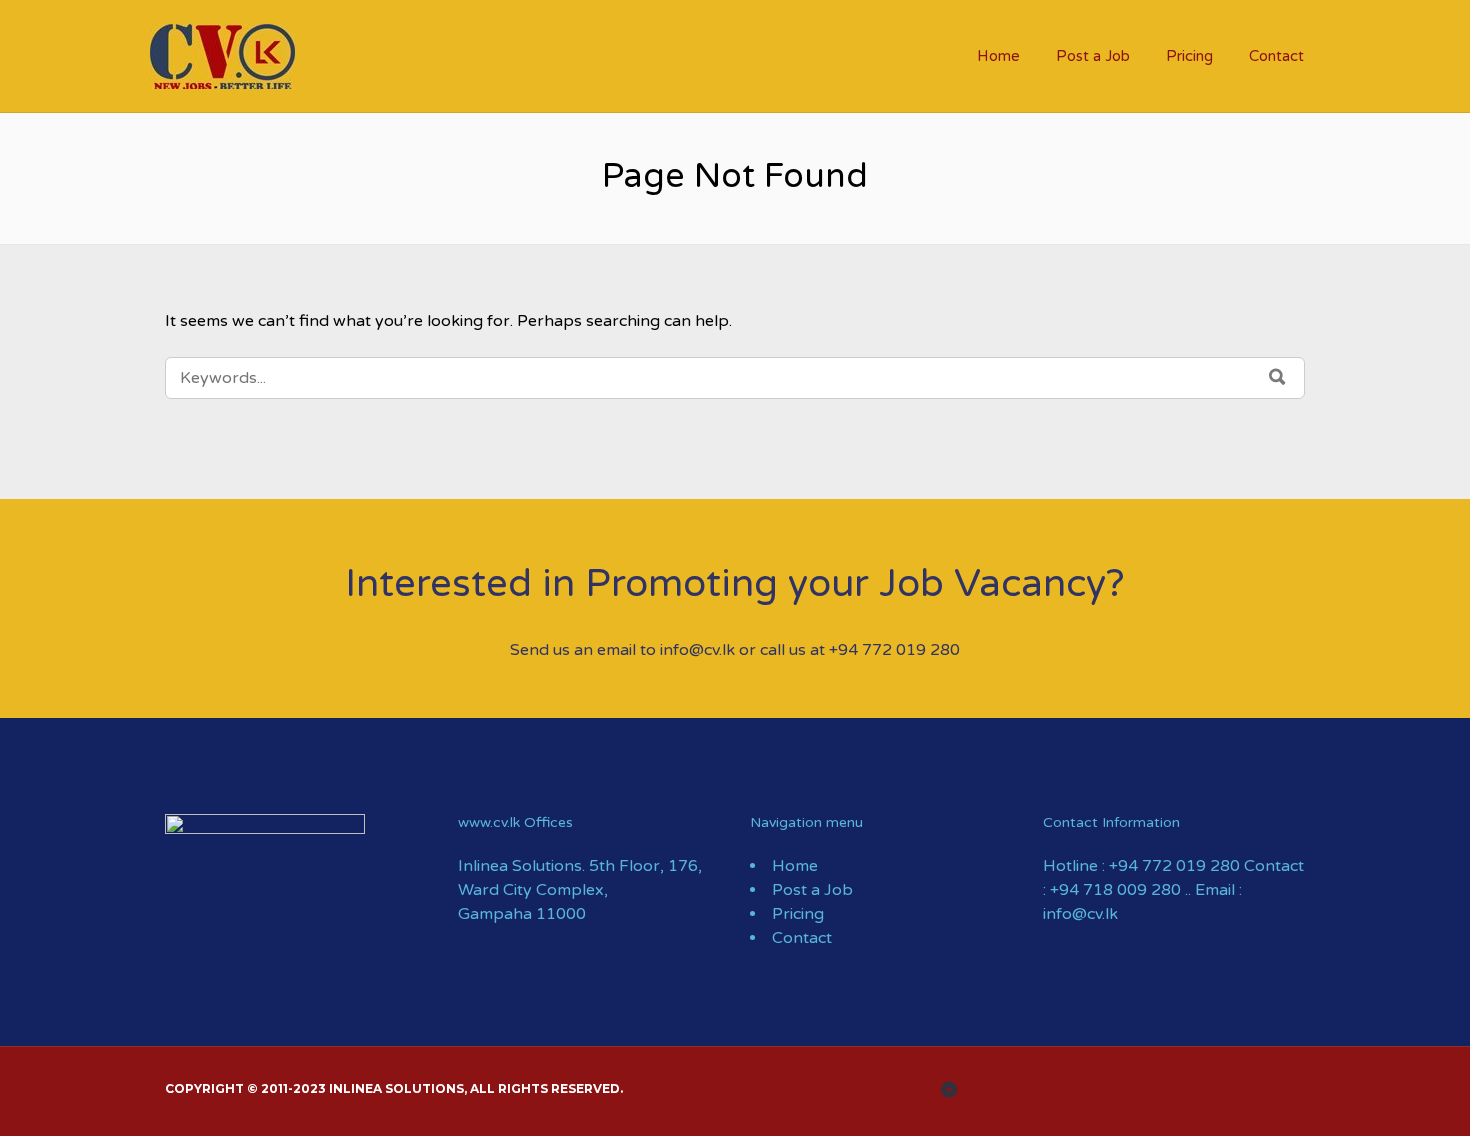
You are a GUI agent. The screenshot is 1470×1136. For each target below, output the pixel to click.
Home (998, 56)
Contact (1276, 56)
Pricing (1189, 56)
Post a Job (1093, 56)
